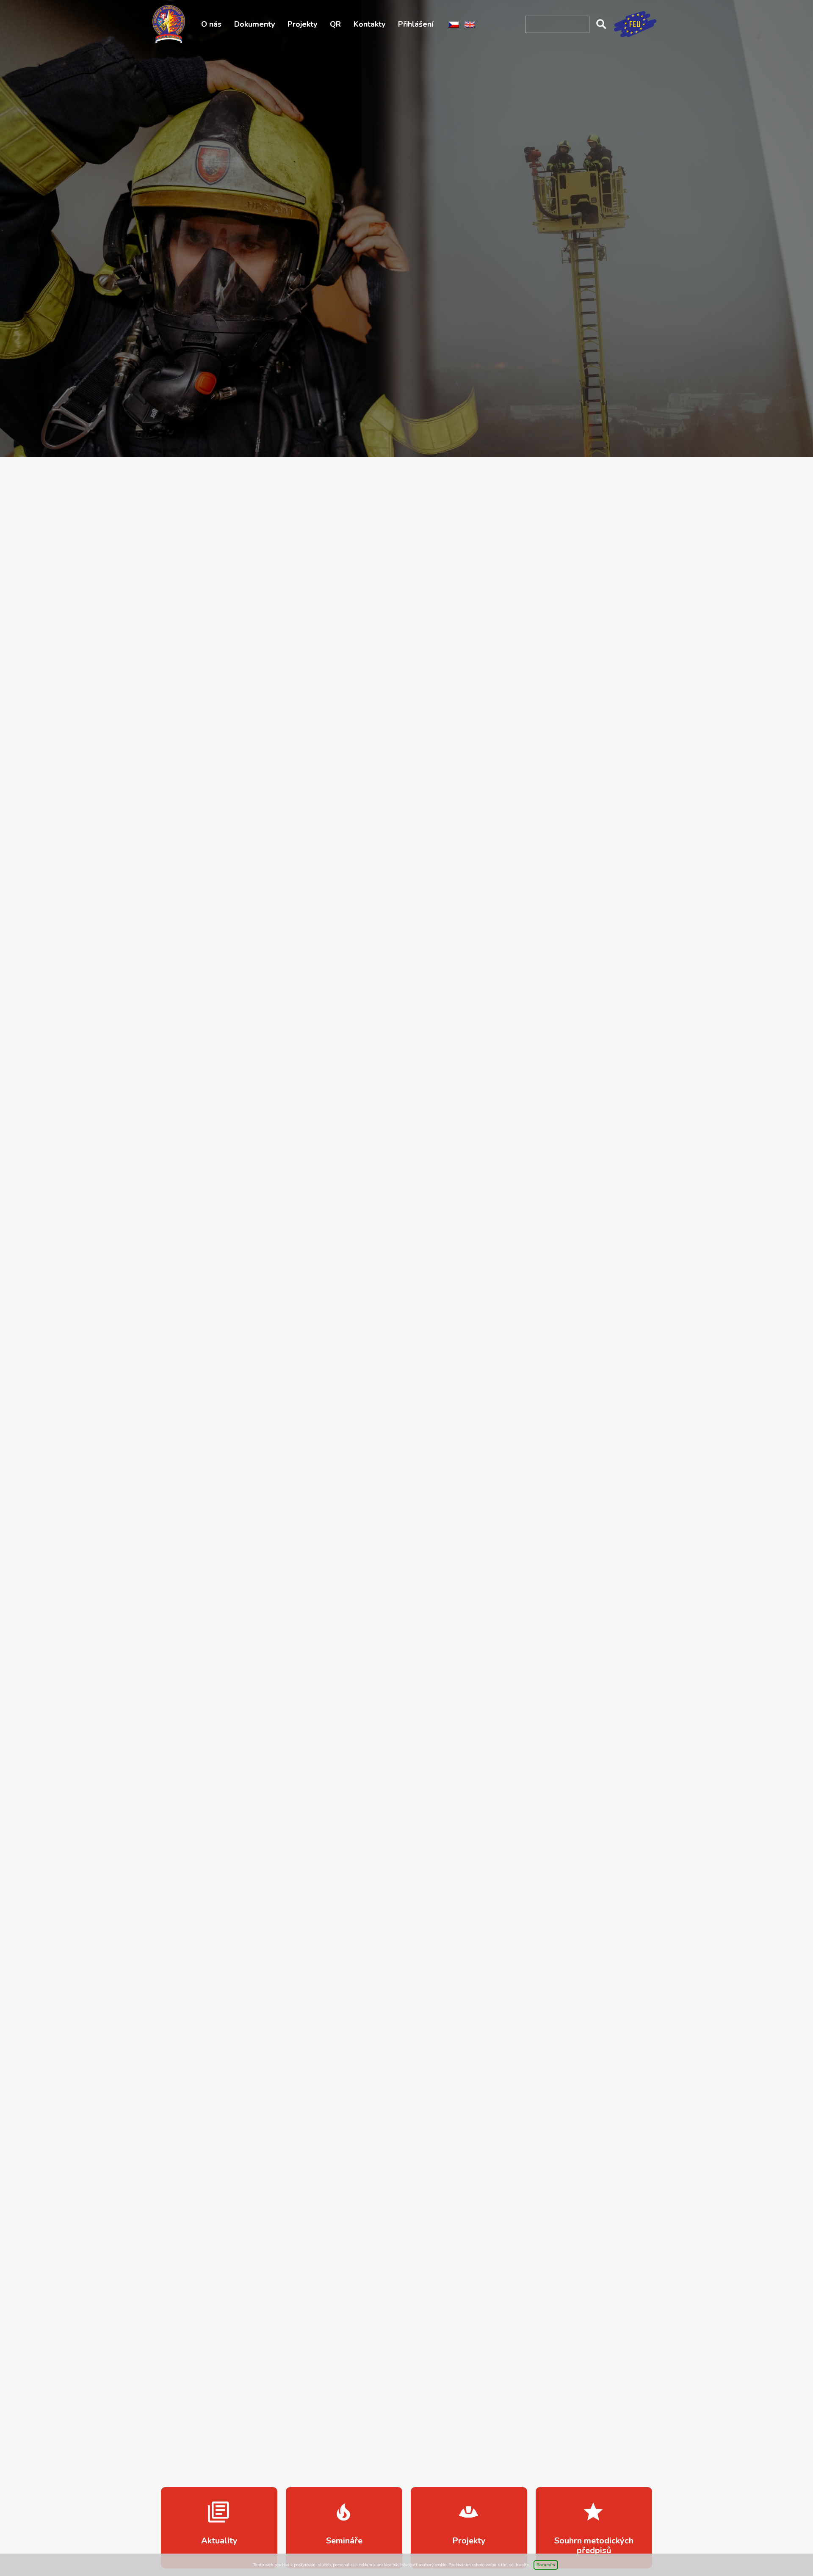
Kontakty (369, 24)
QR (335, 24)
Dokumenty (254, 24)
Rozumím (546, 2565)
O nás (211, 24)
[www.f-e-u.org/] (635, 23)
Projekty (302, 24)
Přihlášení (416, 24)
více (219, 2528)
